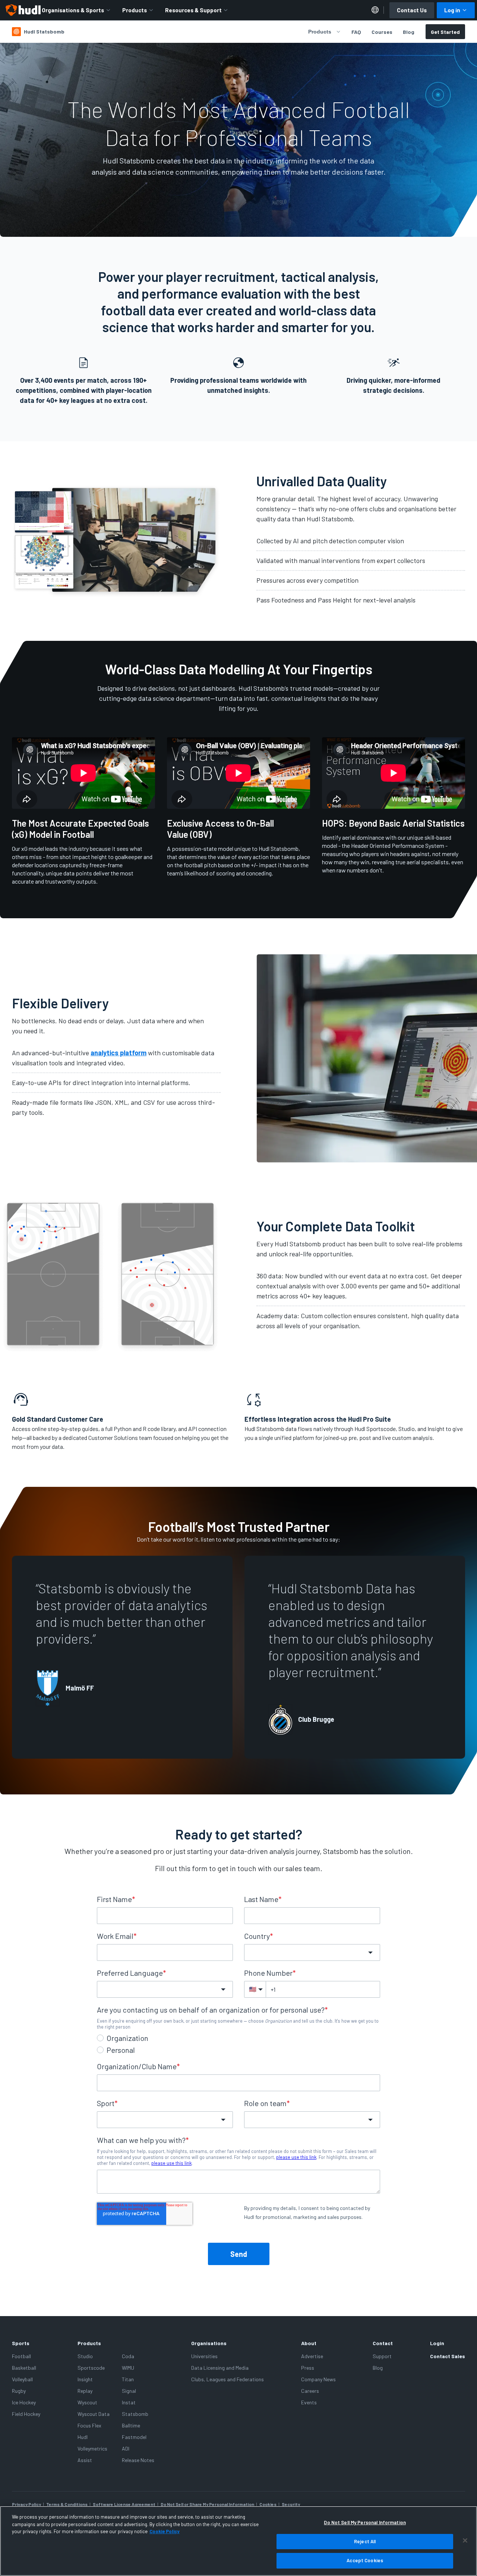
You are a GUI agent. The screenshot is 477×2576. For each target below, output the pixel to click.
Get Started (445, 32)
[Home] (23, 10)
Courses (382, 32)
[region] (238, 2541)
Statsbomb (135, 2414)
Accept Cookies (365, 2560)
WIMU (128, 2368)
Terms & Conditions (67, 2504)
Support (382, 2356)
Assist (85, 2460)
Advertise (312, 2356)
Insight (85, 2379)
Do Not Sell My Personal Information (365, 2522)
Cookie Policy (165, 2531)
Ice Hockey (24, 2402)
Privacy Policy (26, 2504)
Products (135, 10)
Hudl (83, 2437)
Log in (452, 10)
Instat (129, 2402)
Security (291, 2504)
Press (308, 2368)
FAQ (356, 32)
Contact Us (412, 10)
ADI (126, 2448)
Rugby (19, 2391)
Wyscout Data (94, 2414)
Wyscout (87, 2402)
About (309, 2343)
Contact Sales (448, 2356)
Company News (318, 2379)
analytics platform (119, 1053)
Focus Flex (89, 2425)
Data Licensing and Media (220, 2368)
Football (21, 2356)
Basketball (24, 2368)
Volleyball (22, 2379)
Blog (409, 32)
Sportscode (91, 2368)
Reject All (365, 2541)
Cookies (268, 2504)
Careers (310, 2391)
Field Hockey (26, 2414)
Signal (129, 2391)
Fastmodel (134, 2437)
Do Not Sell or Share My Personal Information (207, 2504)
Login (437, 2343)
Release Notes (138, 2460)
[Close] (465, 2541)
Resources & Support (193, 10)
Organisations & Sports (73, 10)
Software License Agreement (124, 2504)
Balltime (131, 2425)
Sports (21, 2343)
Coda (128, 2356)
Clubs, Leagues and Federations (228, 2379)
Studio (85, 2356)
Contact (383, 2343)
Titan (128, 2379)
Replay (85, 2391)
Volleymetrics (92, 2448)
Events (309, 2402)
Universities (204, 2356)
